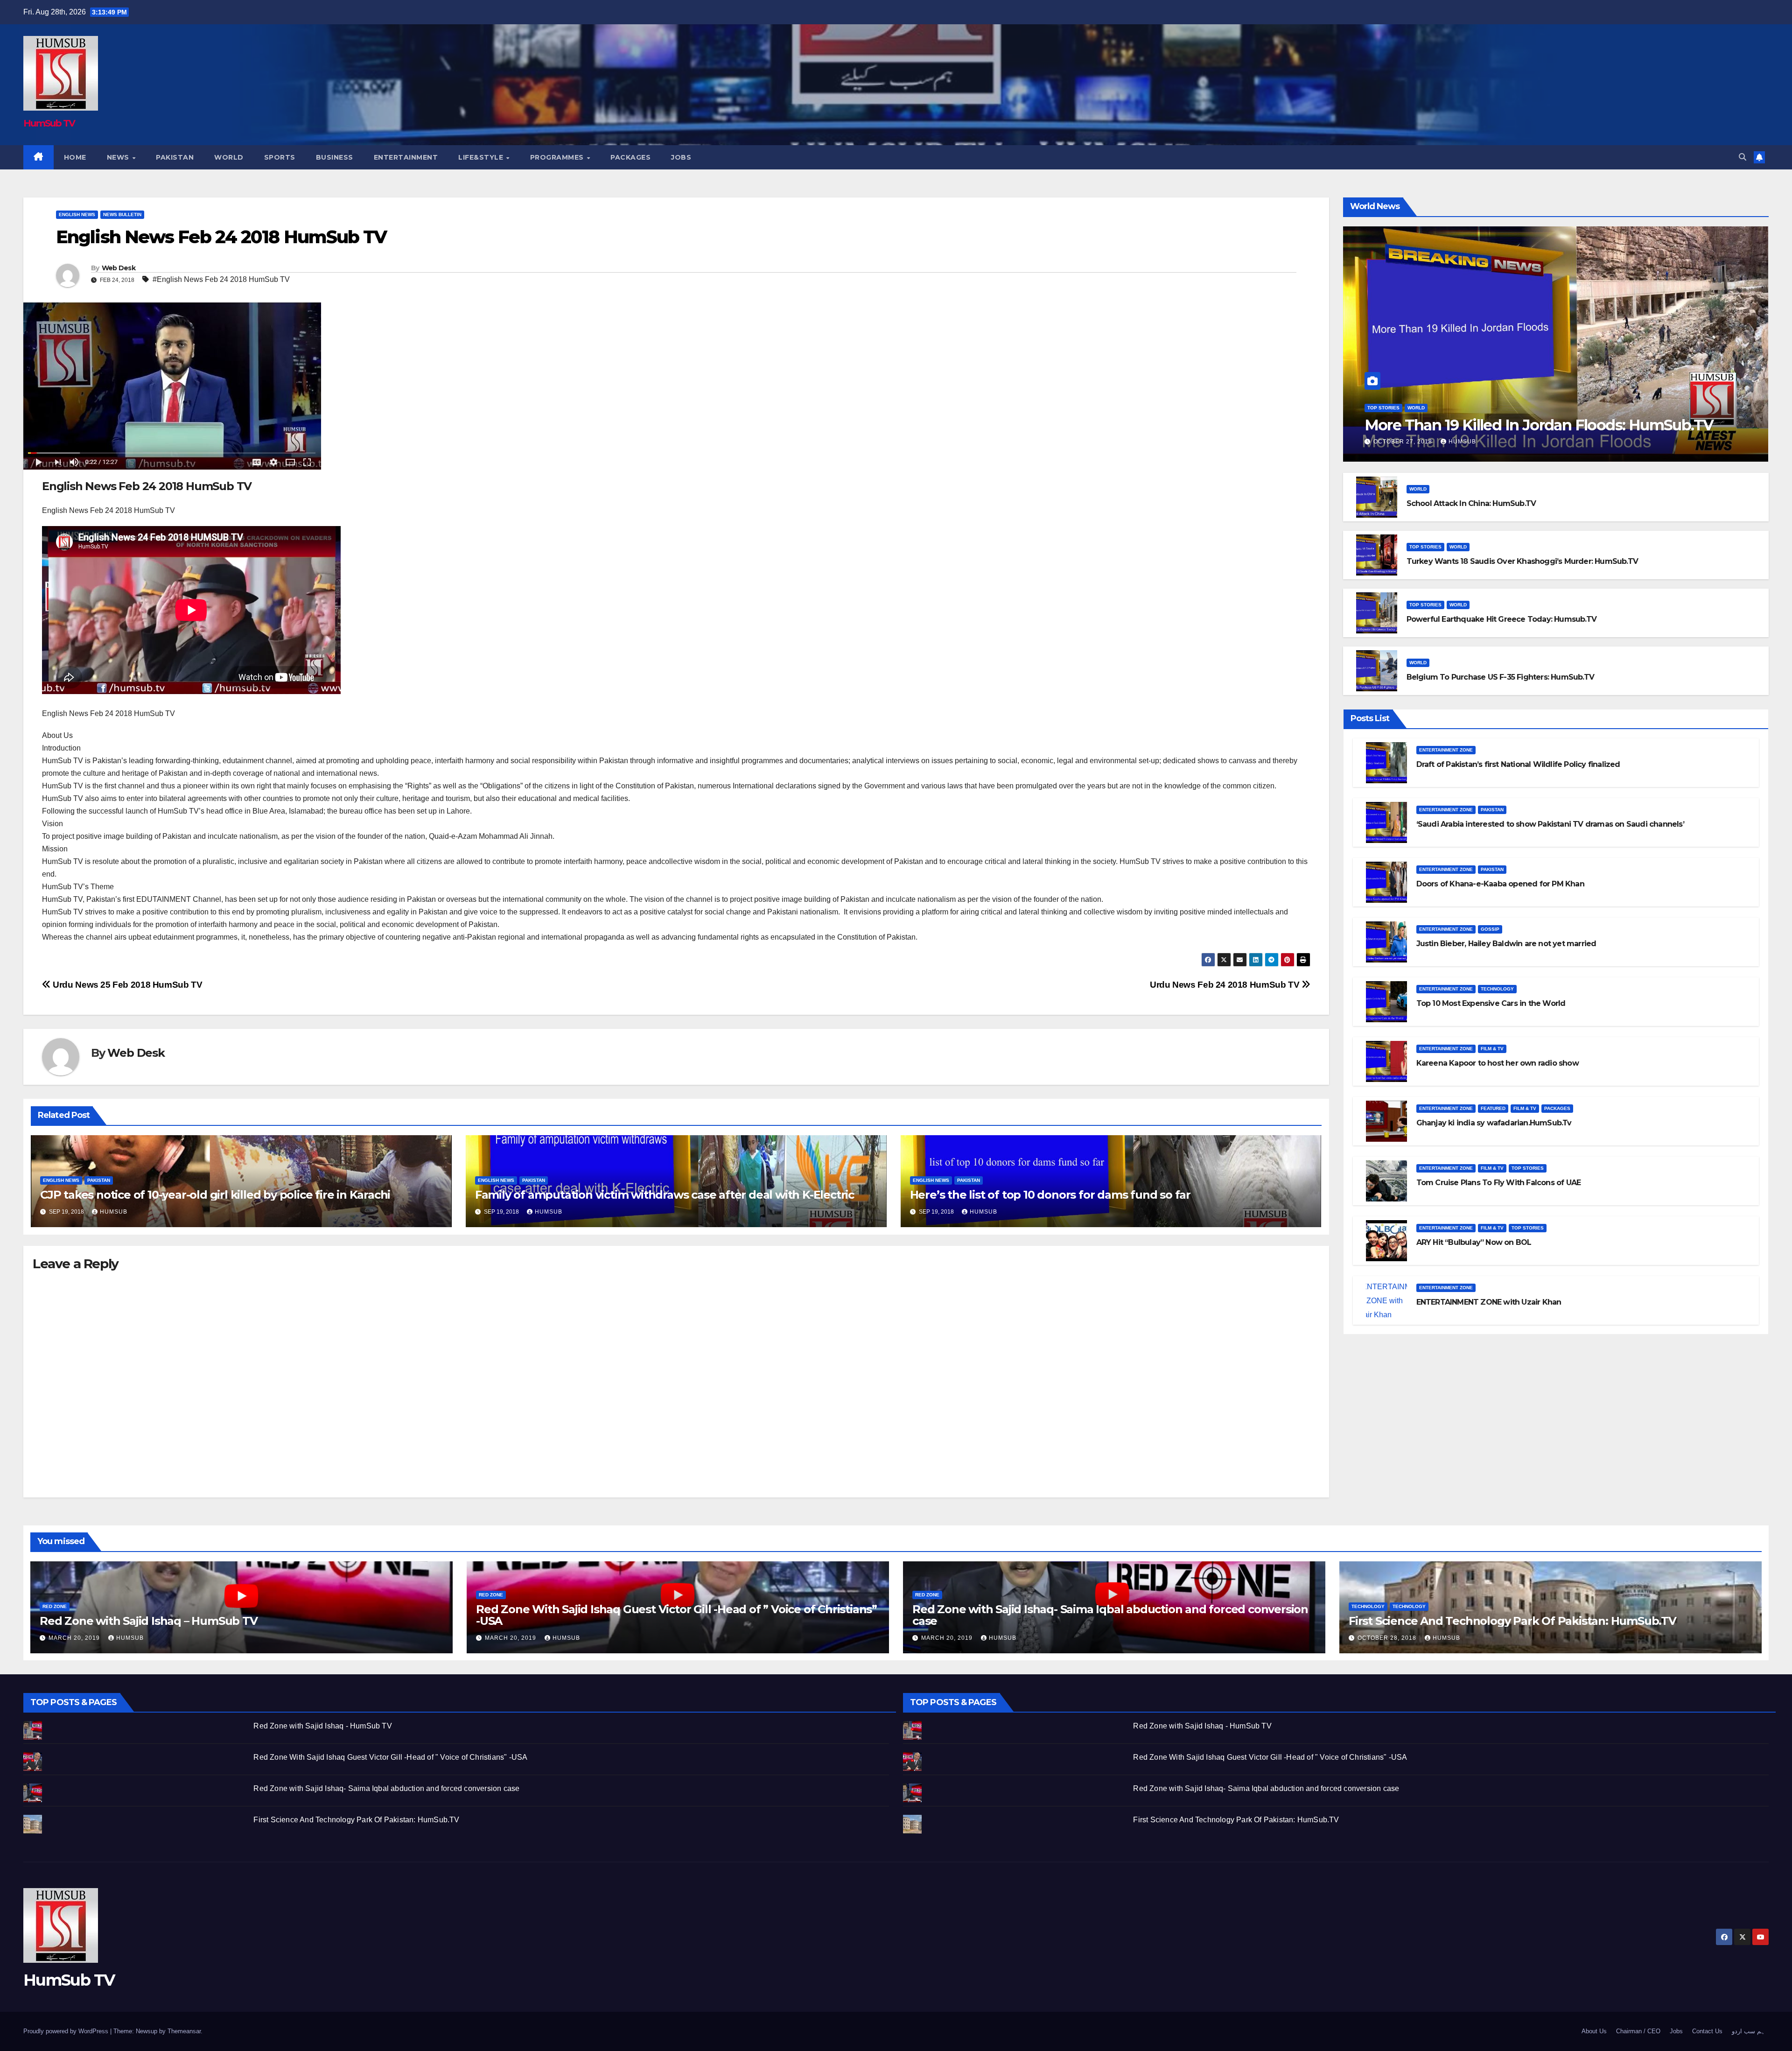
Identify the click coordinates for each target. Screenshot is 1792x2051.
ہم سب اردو (1748, 2031)
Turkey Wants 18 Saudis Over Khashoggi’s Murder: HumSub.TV (1522, 561)
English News (77, 214)
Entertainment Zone (1446, 750)
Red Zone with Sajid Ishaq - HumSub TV (322, 1726)
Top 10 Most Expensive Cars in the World (1491, 1003)
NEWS (119, 157)
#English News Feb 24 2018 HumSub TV (221, 279)
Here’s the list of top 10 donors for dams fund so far (1050, 1195)
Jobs (681, 157)
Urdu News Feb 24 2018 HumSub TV (1226, 985)
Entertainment (406, 157)
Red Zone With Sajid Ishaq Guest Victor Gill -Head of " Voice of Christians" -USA (390, 1757)
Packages (630, 157)
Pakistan (175, 157)
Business (335, 157)
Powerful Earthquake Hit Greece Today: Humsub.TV (1501, 619)
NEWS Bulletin (122, 214)
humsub (114, 1212)
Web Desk (119, 268)
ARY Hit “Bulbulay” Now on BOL (1474, 1242)
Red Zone (55, 1606)
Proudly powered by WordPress (67, 2031)
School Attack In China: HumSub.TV (1471, 503)
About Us (1594, 2031)
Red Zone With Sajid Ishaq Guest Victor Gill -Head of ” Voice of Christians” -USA (676, 1615)
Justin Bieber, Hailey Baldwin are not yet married (1506, 944)
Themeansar (184, 2031)
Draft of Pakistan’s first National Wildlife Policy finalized (1518, 764)
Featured (1493, 1108)
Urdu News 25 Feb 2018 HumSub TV (126, 985)
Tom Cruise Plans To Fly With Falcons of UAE (1499, 1183)
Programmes (558, 157)
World (229, 157)
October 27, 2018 (1404, 442)
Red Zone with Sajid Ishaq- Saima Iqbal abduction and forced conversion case (1110, 1615)
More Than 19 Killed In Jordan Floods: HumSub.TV (1539, 425)
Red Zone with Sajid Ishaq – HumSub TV (149, 1621)
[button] (1743, 157)
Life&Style (482, 157)
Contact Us (1707, 2031)
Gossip (1490, 929)
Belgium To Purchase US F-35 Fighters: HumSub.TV (1500, 677)
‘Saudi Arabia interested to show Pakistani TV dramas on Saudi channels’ (1550, 824)
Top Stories (1383, 408)
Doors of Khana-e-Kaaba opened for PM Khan (1500, 884)
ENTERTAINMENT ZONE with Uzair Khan (1489, 1302)
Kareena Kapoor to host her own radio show (1498, 1063)
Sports (280, 157)
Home (75, 157)
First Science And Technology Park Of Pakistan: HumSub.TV (1512, 1621)
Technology (1497, 989)
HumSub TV (49, 123)
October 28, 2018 (1388, 1638)
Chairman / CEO (1638, 2031)
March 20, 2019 (75, 1638)
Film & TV (1492, 1049)
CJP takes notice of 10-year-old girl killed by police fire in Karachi (215, 1195)
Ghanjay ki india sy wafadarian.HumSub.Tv (1494, 1123)
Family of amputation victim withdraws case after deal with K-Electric (665, 1195)
